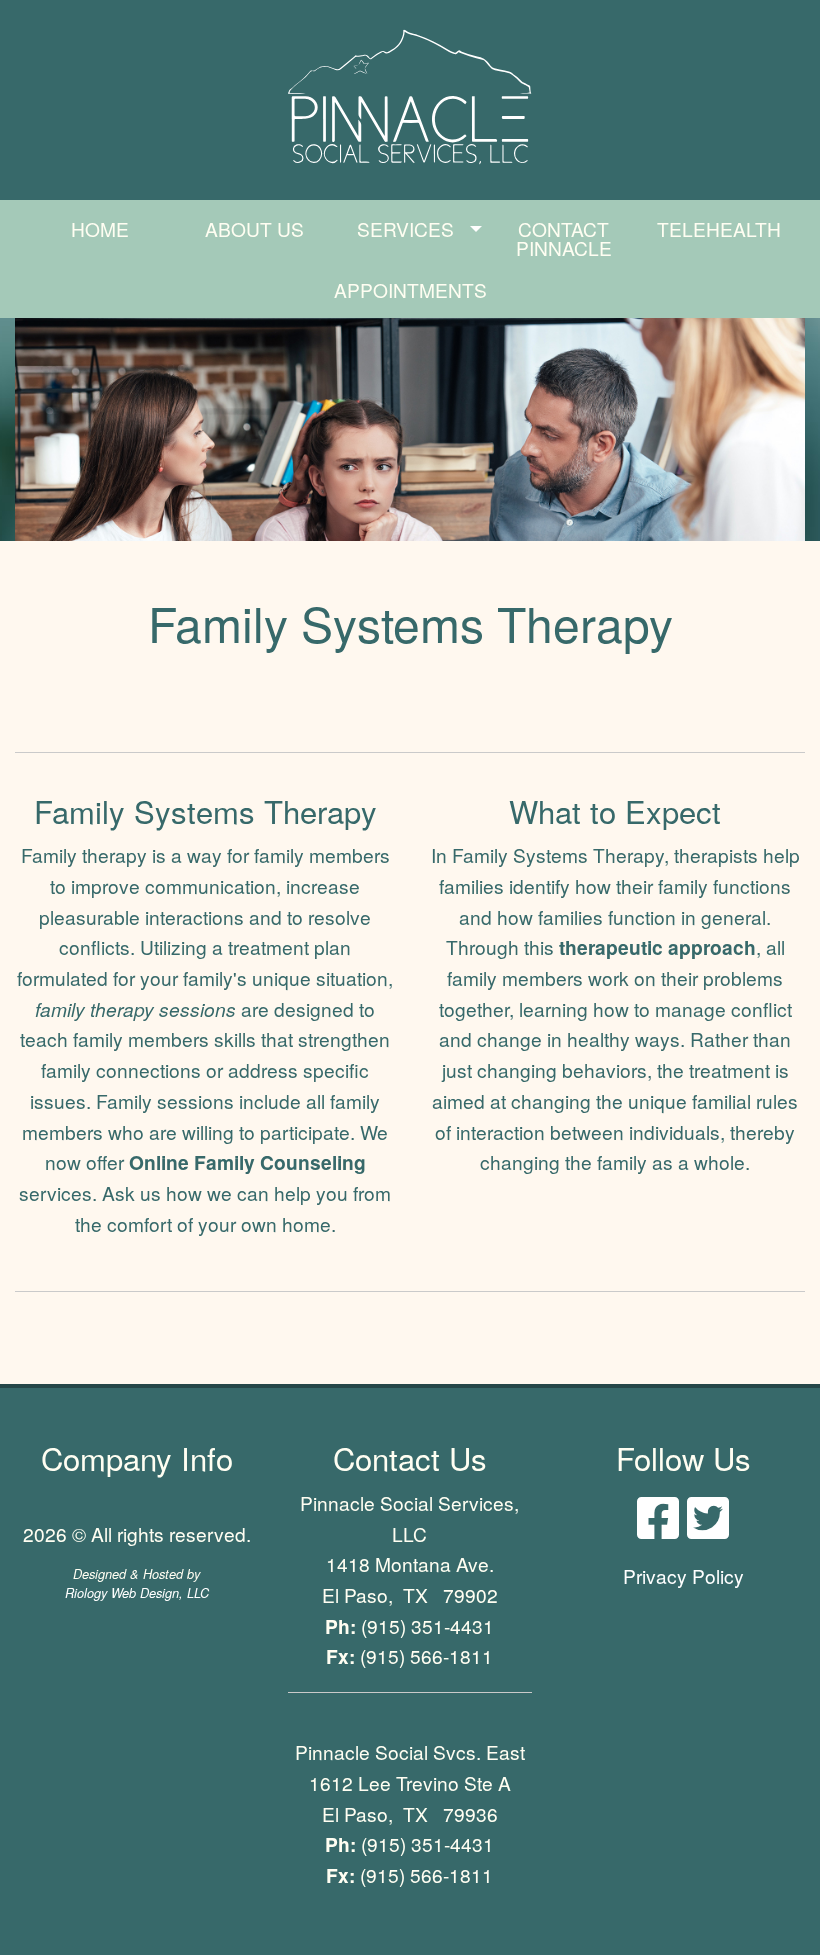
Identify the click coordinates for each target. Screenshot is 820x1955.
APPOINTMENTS (410, 289)
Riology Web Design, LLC (137, 1593)
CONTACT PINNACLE (564, 238)
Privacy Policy (683, 1575)
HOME (100, 228)
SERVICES (405, 228)
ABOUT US (254, 228)
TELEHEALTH (719, 228)
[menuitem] (100, 238)
